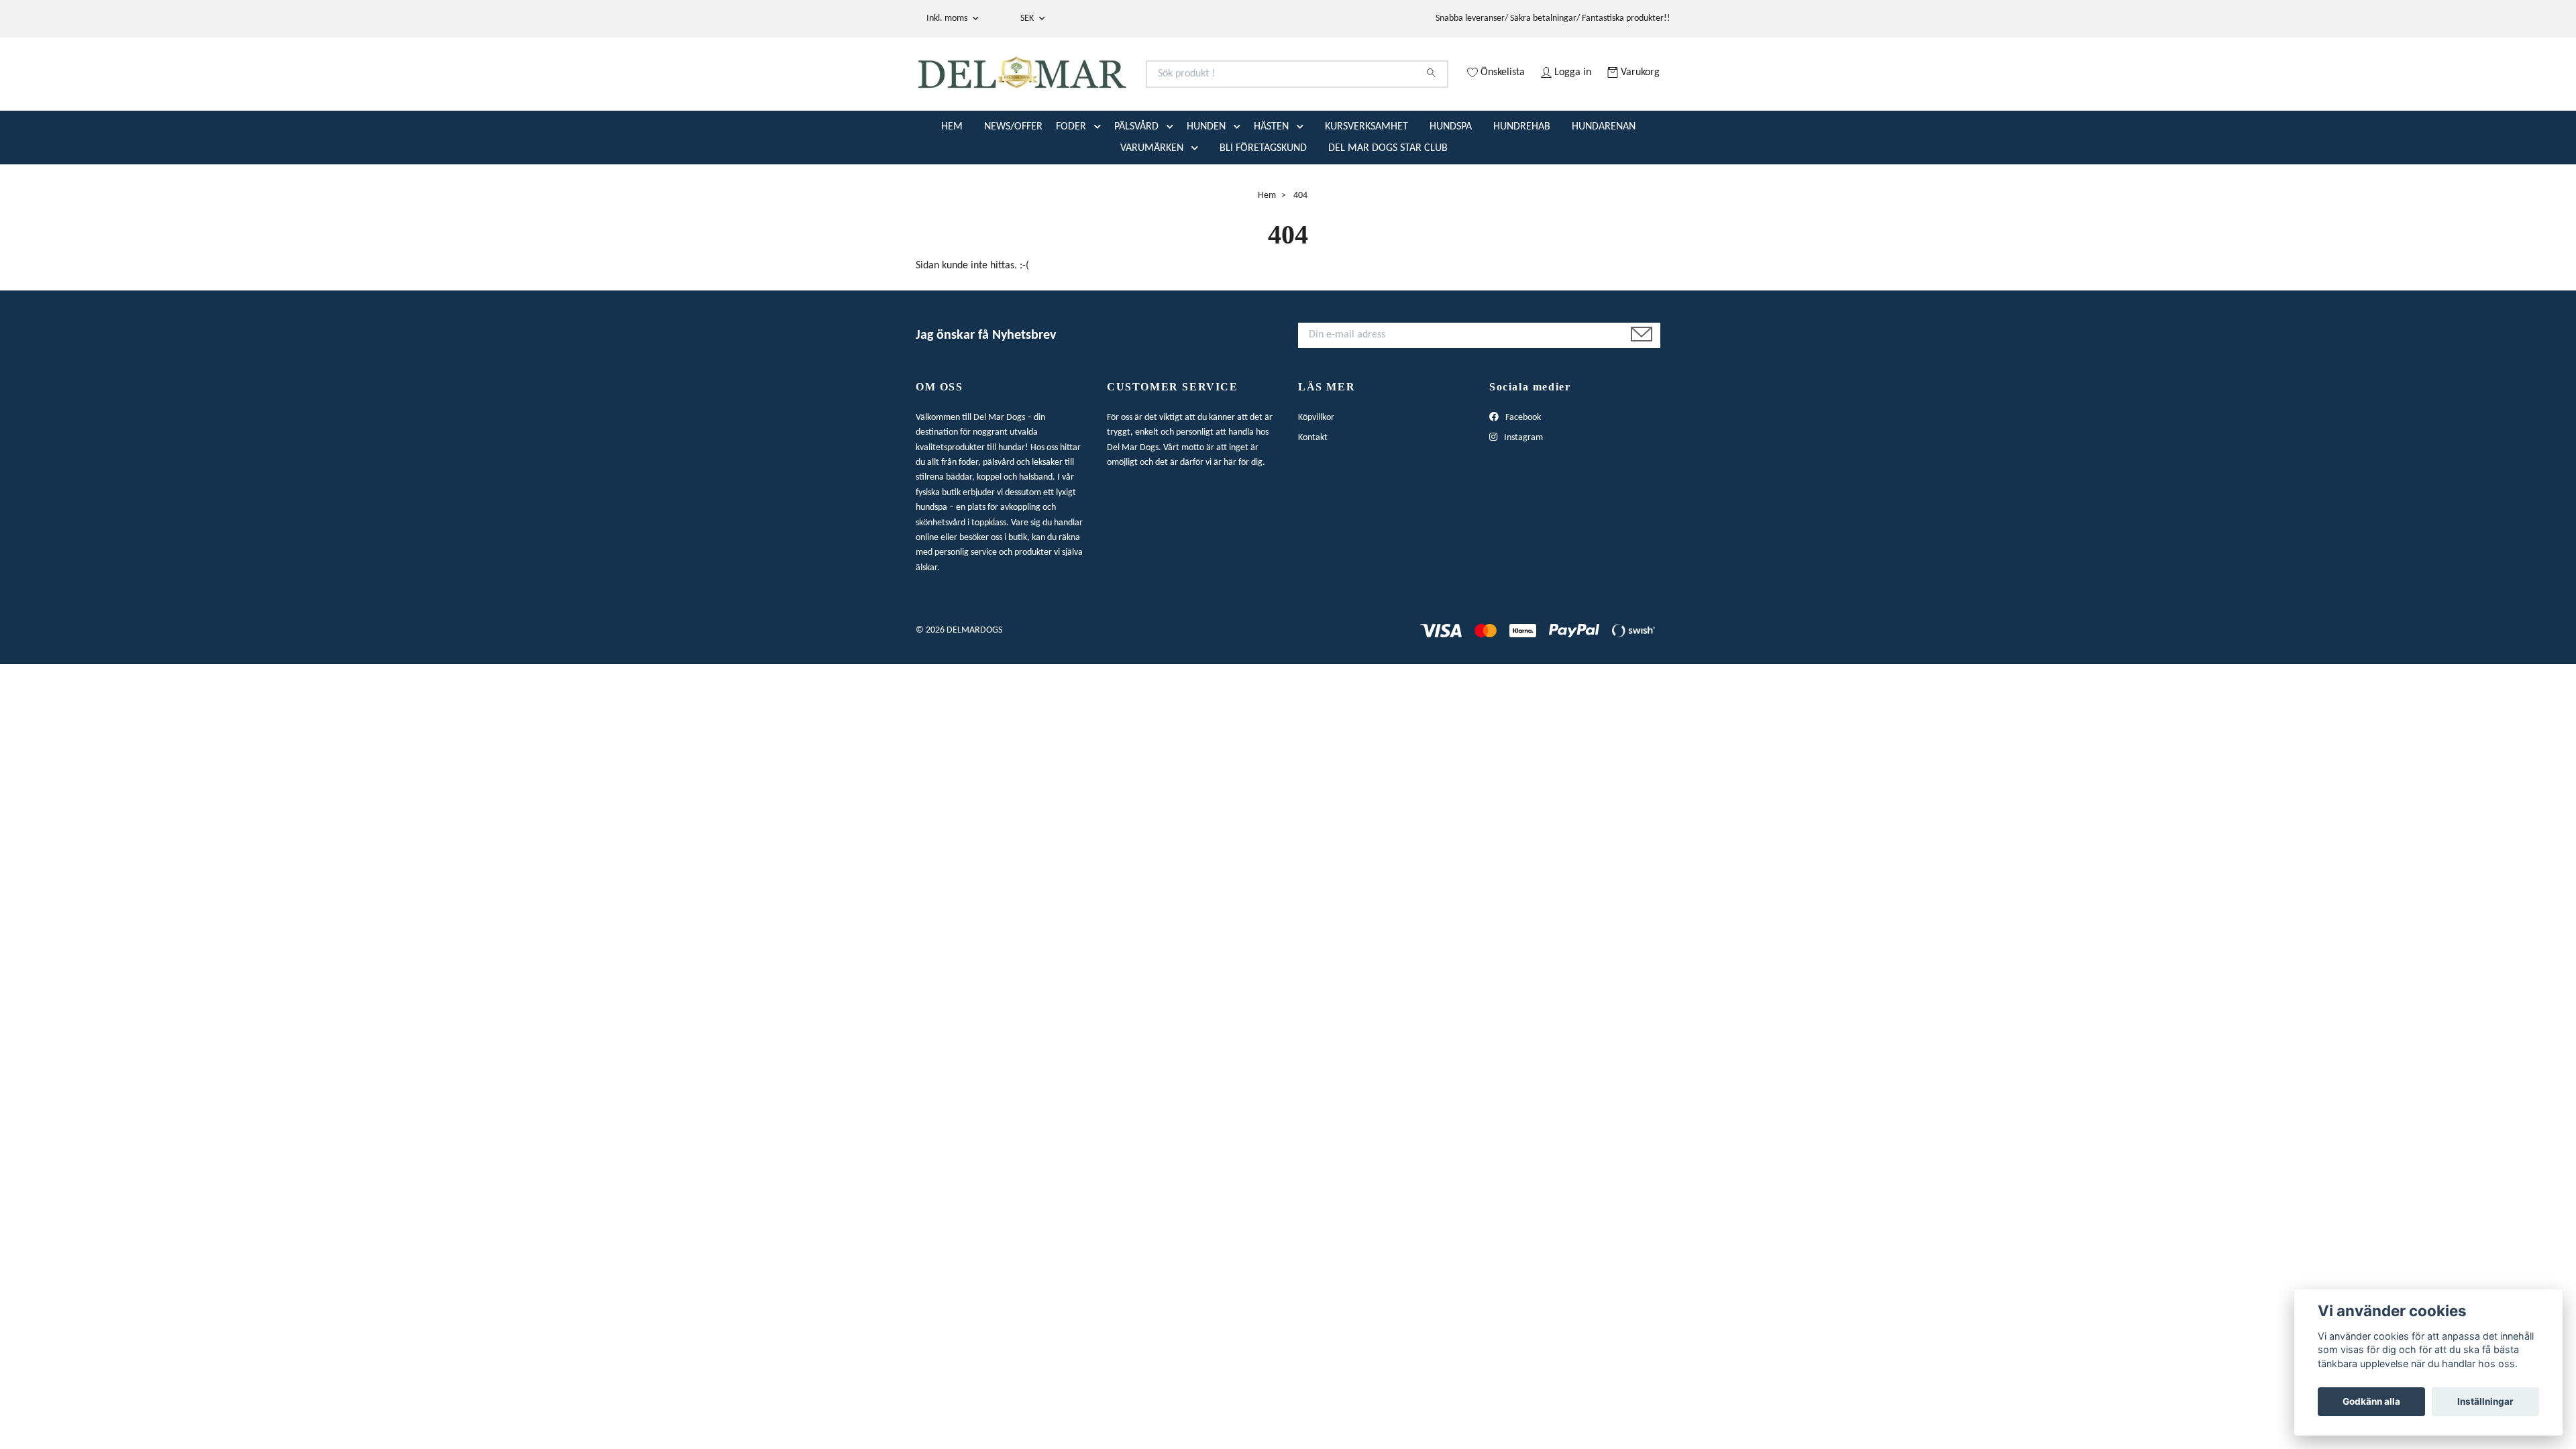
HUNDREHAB (1522, 178)
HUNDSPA (1451, 178)
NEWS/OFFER (1013, 178)
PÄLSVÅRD (1136, 178)
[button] (1100, 178)
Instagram (1522, 489)
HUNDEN (1206, 178)
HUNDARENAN (1604, 178)
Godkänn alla (2371, 1401)
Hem (1267, 247)
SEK (1028, 18)
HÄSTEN (1271, 178)
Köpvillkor (1316, 469)
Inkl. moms (948, 18)
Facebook (1522, 469)
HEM (952, 178)
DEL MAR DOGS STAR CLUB (1388, 199)
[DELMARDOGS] (1102, 90)
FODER (1071, 178)
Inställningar (2485, 1401)
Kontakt (1313, 489)
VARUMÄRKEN (1152, 199)
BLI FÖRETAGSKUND (1263, 199)
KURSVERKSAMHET (1366, 178)
